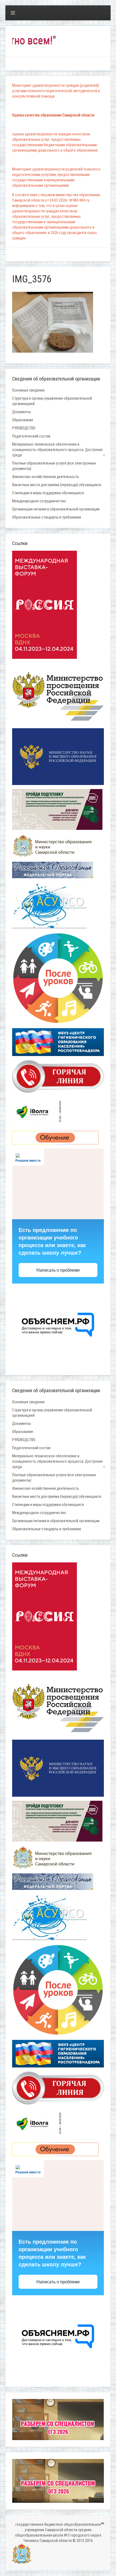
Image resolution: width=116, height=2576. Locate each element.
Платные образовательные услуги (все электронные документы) (54, 466)
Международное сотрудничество (39, 501)
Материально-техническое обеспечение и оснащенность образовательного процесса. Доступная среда (57, 450)
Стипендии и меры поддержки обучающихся (48, 493)
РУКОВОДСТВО (24, 428)
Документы (21, 412)
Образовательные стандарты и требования (47, 517)
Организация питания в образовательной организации (56, 509)
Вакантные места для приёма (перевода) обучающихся (57, 485)
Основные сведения (28, 390)
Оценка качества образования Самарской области (53, 115)
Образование (23, 420)
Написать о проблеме (58, 1270)
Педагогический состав (31, 436)
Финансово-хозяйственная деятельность (46, 477)
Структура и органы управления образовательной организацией (52, 401)
